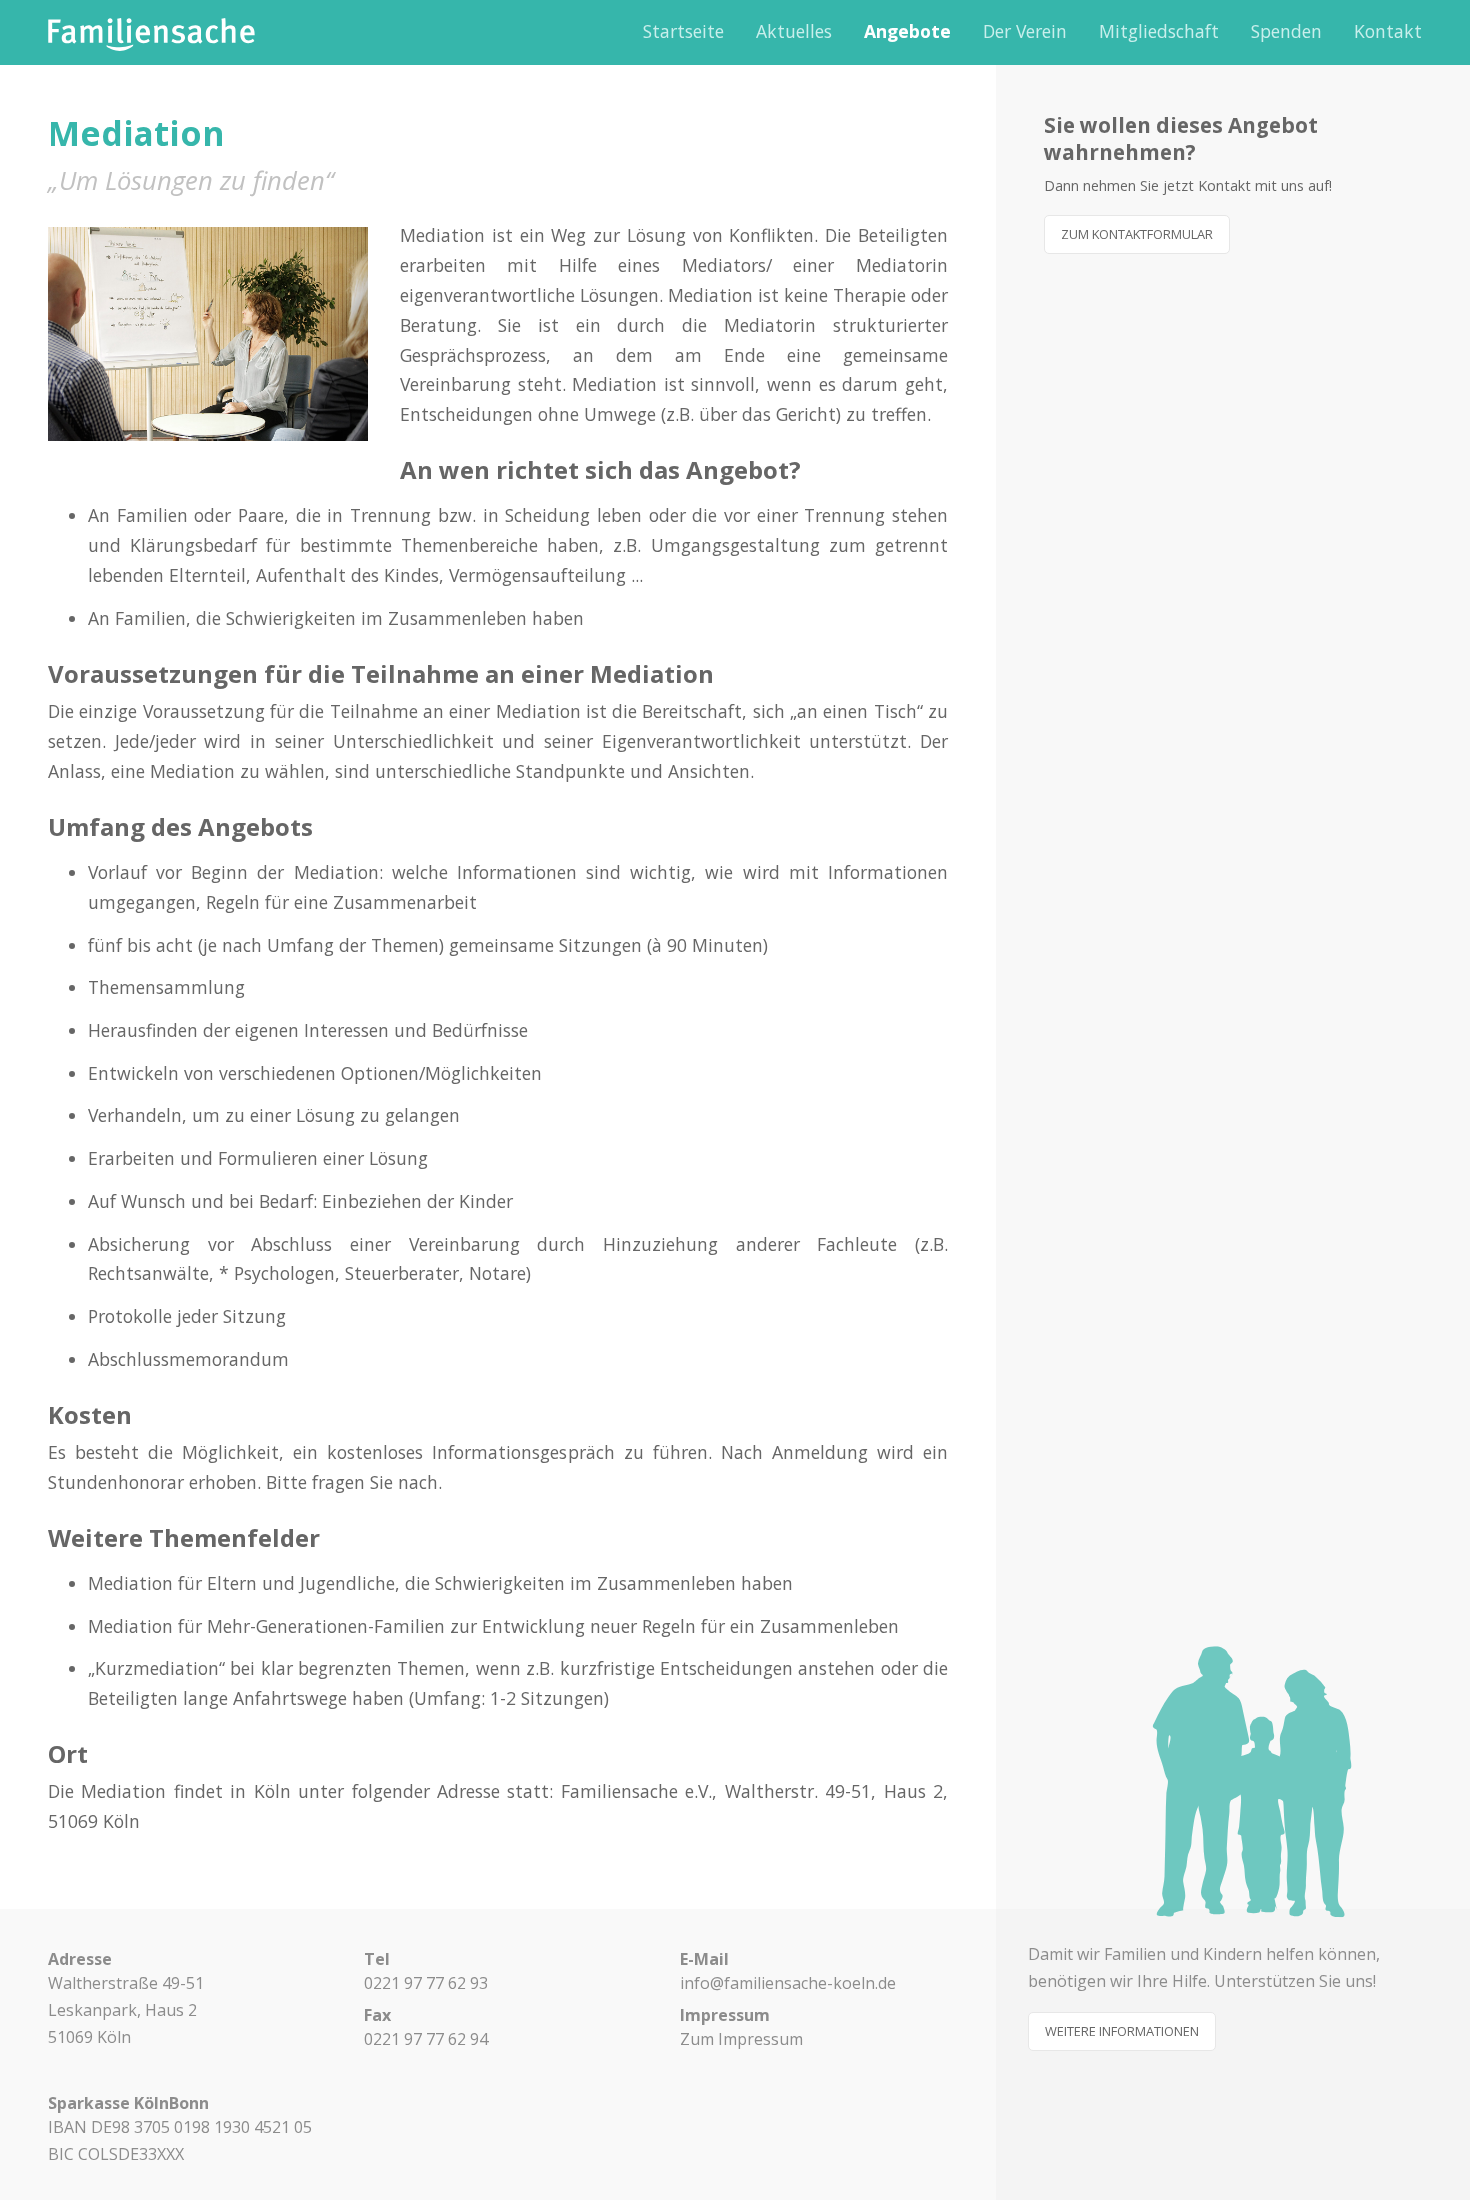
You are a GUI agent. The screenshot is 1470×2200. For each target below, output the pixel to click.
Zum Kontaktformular (1137, 234)
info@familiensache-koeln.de (788, 1983)
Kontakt (1388, 31)
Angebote (907, 31)
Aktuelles (794, 31)
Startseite (683, 31)
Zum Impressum (741, 2039)
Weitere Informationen (1122, 2031)
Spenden (1286, 31)
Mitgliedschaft (1159, 31)
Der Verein (1025, 31)
